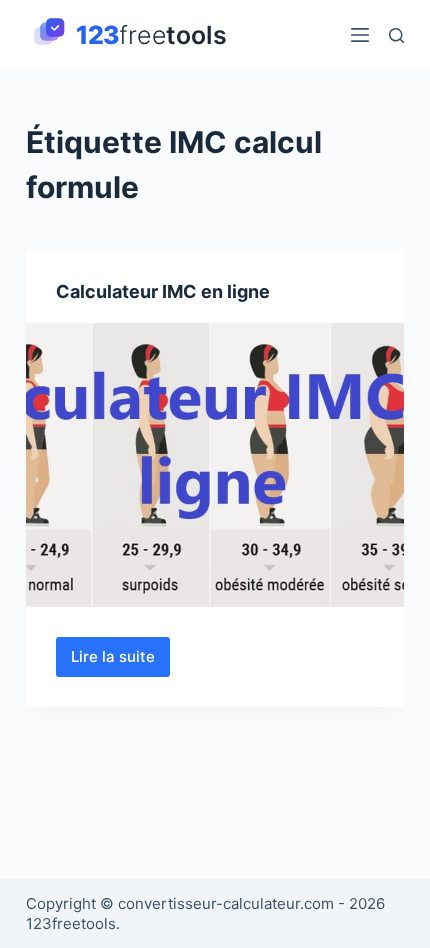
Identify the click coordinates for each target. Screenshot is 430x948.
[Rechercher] (396, 35)
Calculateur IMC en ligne (163, 291)
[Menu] (360, 35)
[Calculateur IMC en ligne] (215, 465)
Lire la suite (120, 662)
